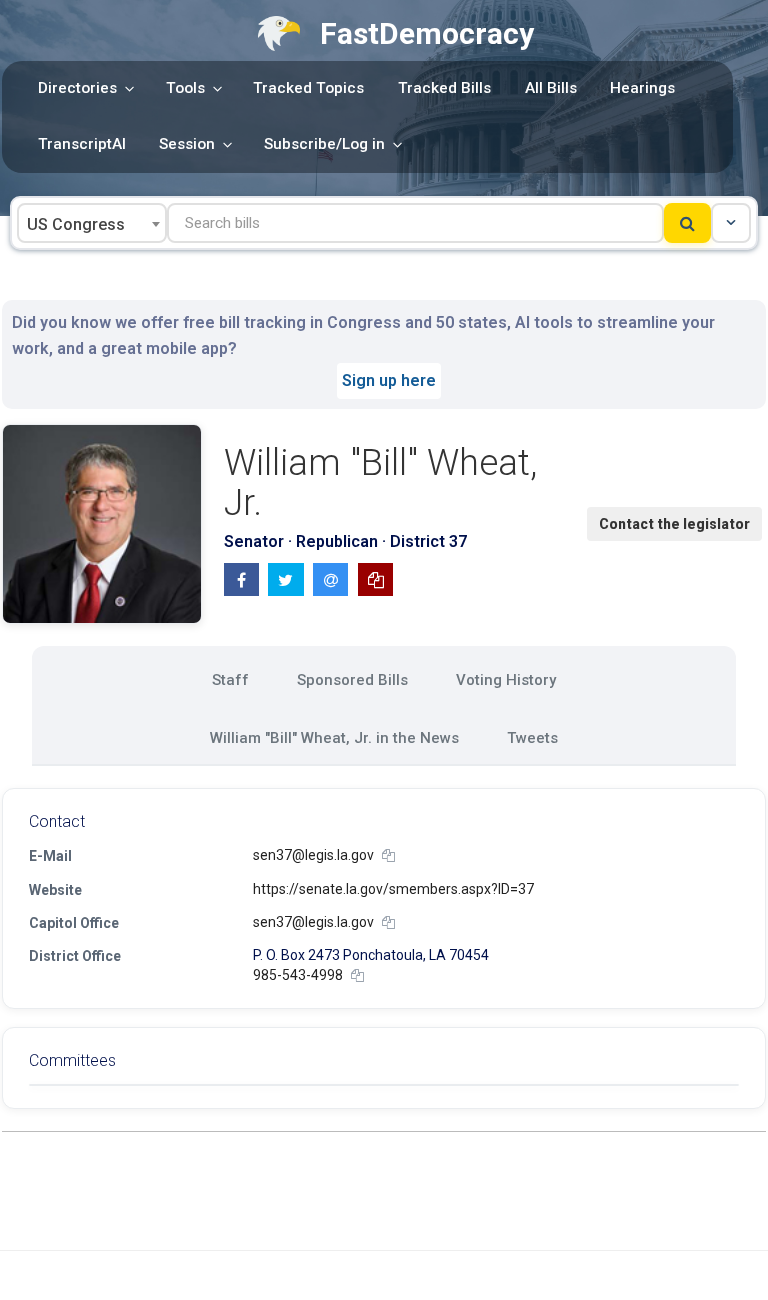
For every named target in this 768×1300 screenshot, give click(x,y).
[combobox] (92, 223)
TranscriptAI (82, 144)
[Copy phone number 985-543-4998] (357, 975)
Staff (230, 680)
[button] (731, 223)
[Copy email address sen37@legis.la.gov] (388, 855)
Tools (185, 88)
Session (187, 144)
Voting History (506, 680)
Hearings (642, 88)
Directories (77, 88)
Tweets (532, 738)
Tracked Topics (308, 88)
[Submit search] (687, 223)
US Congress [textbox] (76, 224)
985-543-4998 (298, 975)
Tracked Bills (444, 88)
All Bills (551, 88)
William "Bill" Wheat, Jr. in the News (334, 738)
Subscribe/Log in (324, 144)
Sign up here (389, 380)
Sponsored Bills (352, 680)
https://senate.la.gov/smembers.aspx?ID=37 (393, 889)
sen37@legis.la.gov (313, 855)
